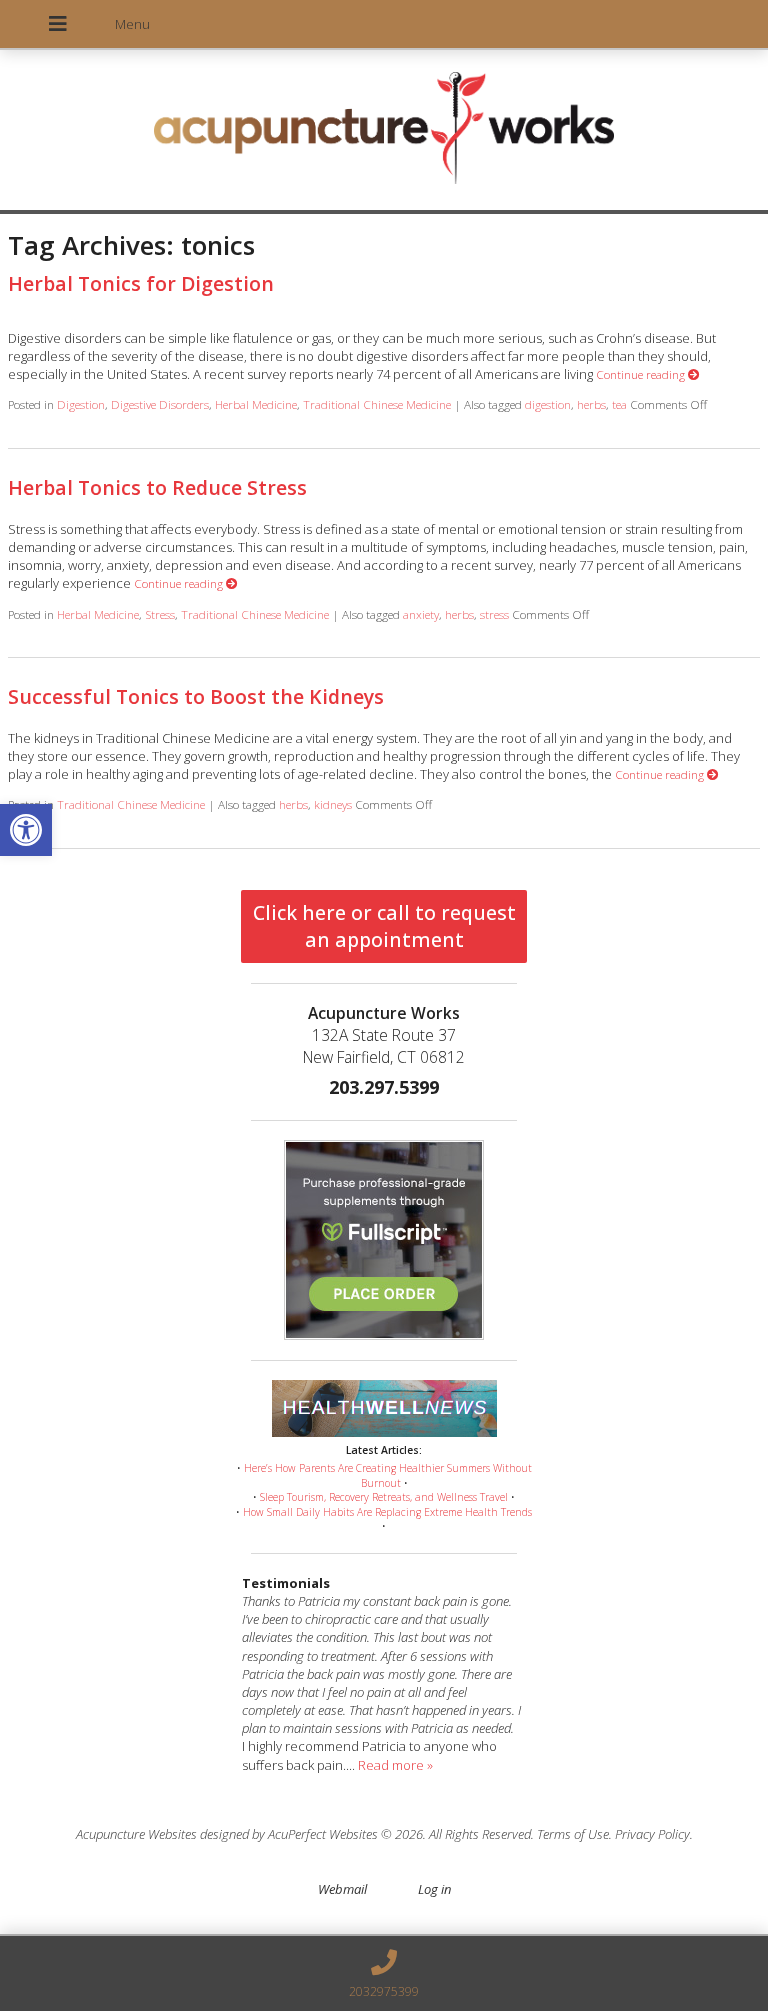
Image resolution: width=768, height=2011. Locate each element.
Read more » (395, 1765)
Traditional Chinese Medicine (377, 404)
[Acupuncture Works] (384, 132)
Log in (434, 1889)
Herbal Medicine (256, 404)
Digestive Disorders (160, 404)
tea (619, 404)
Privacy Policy (652, 1834)
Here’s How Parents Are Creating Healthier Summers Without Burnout (388, 1475)
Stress (160, 614)
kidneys (333, 804)
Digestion (81, 404)
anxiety (421, 614)
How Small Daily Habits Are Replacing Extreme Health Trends (387, 1512)
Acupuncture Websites (136, 1834)
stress (494, 614)
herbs (591, 404)
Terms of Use (573, 1834)
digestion (548, 404)
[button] (26, 830)
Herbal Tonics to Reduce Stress (157, 487)
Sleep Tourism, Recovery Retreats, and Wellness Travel (384, 1497)
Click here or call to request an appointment (384, 926)
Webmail (342, 1889)
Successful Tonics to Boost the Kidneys (196, 696)
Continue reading (642, 374)
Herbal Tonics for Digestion (141, 283)
